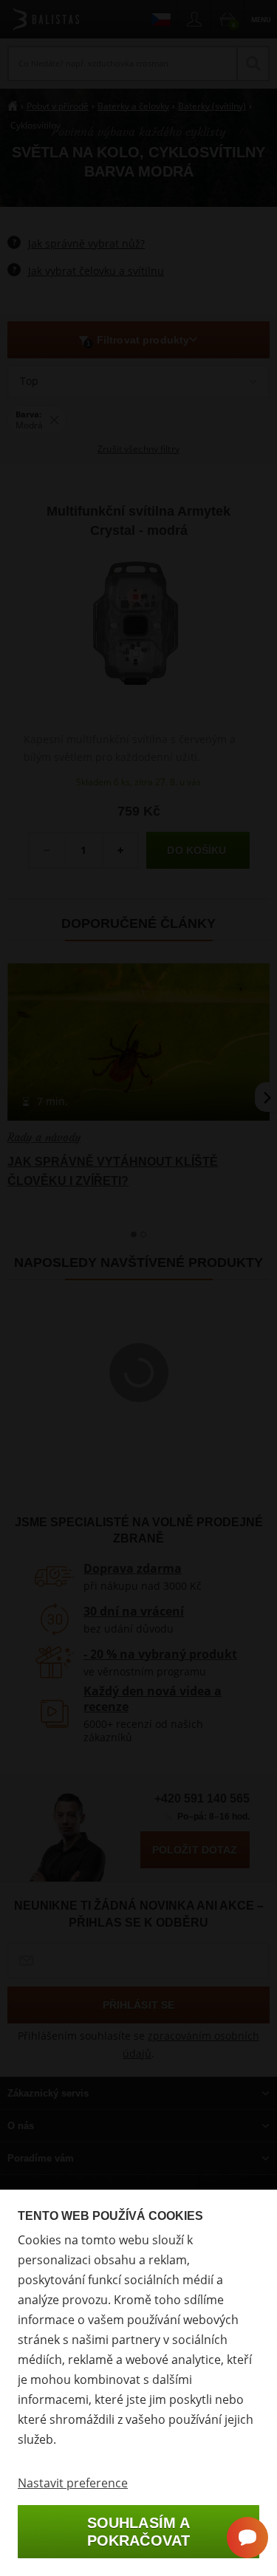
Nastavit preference (73, 2483)
